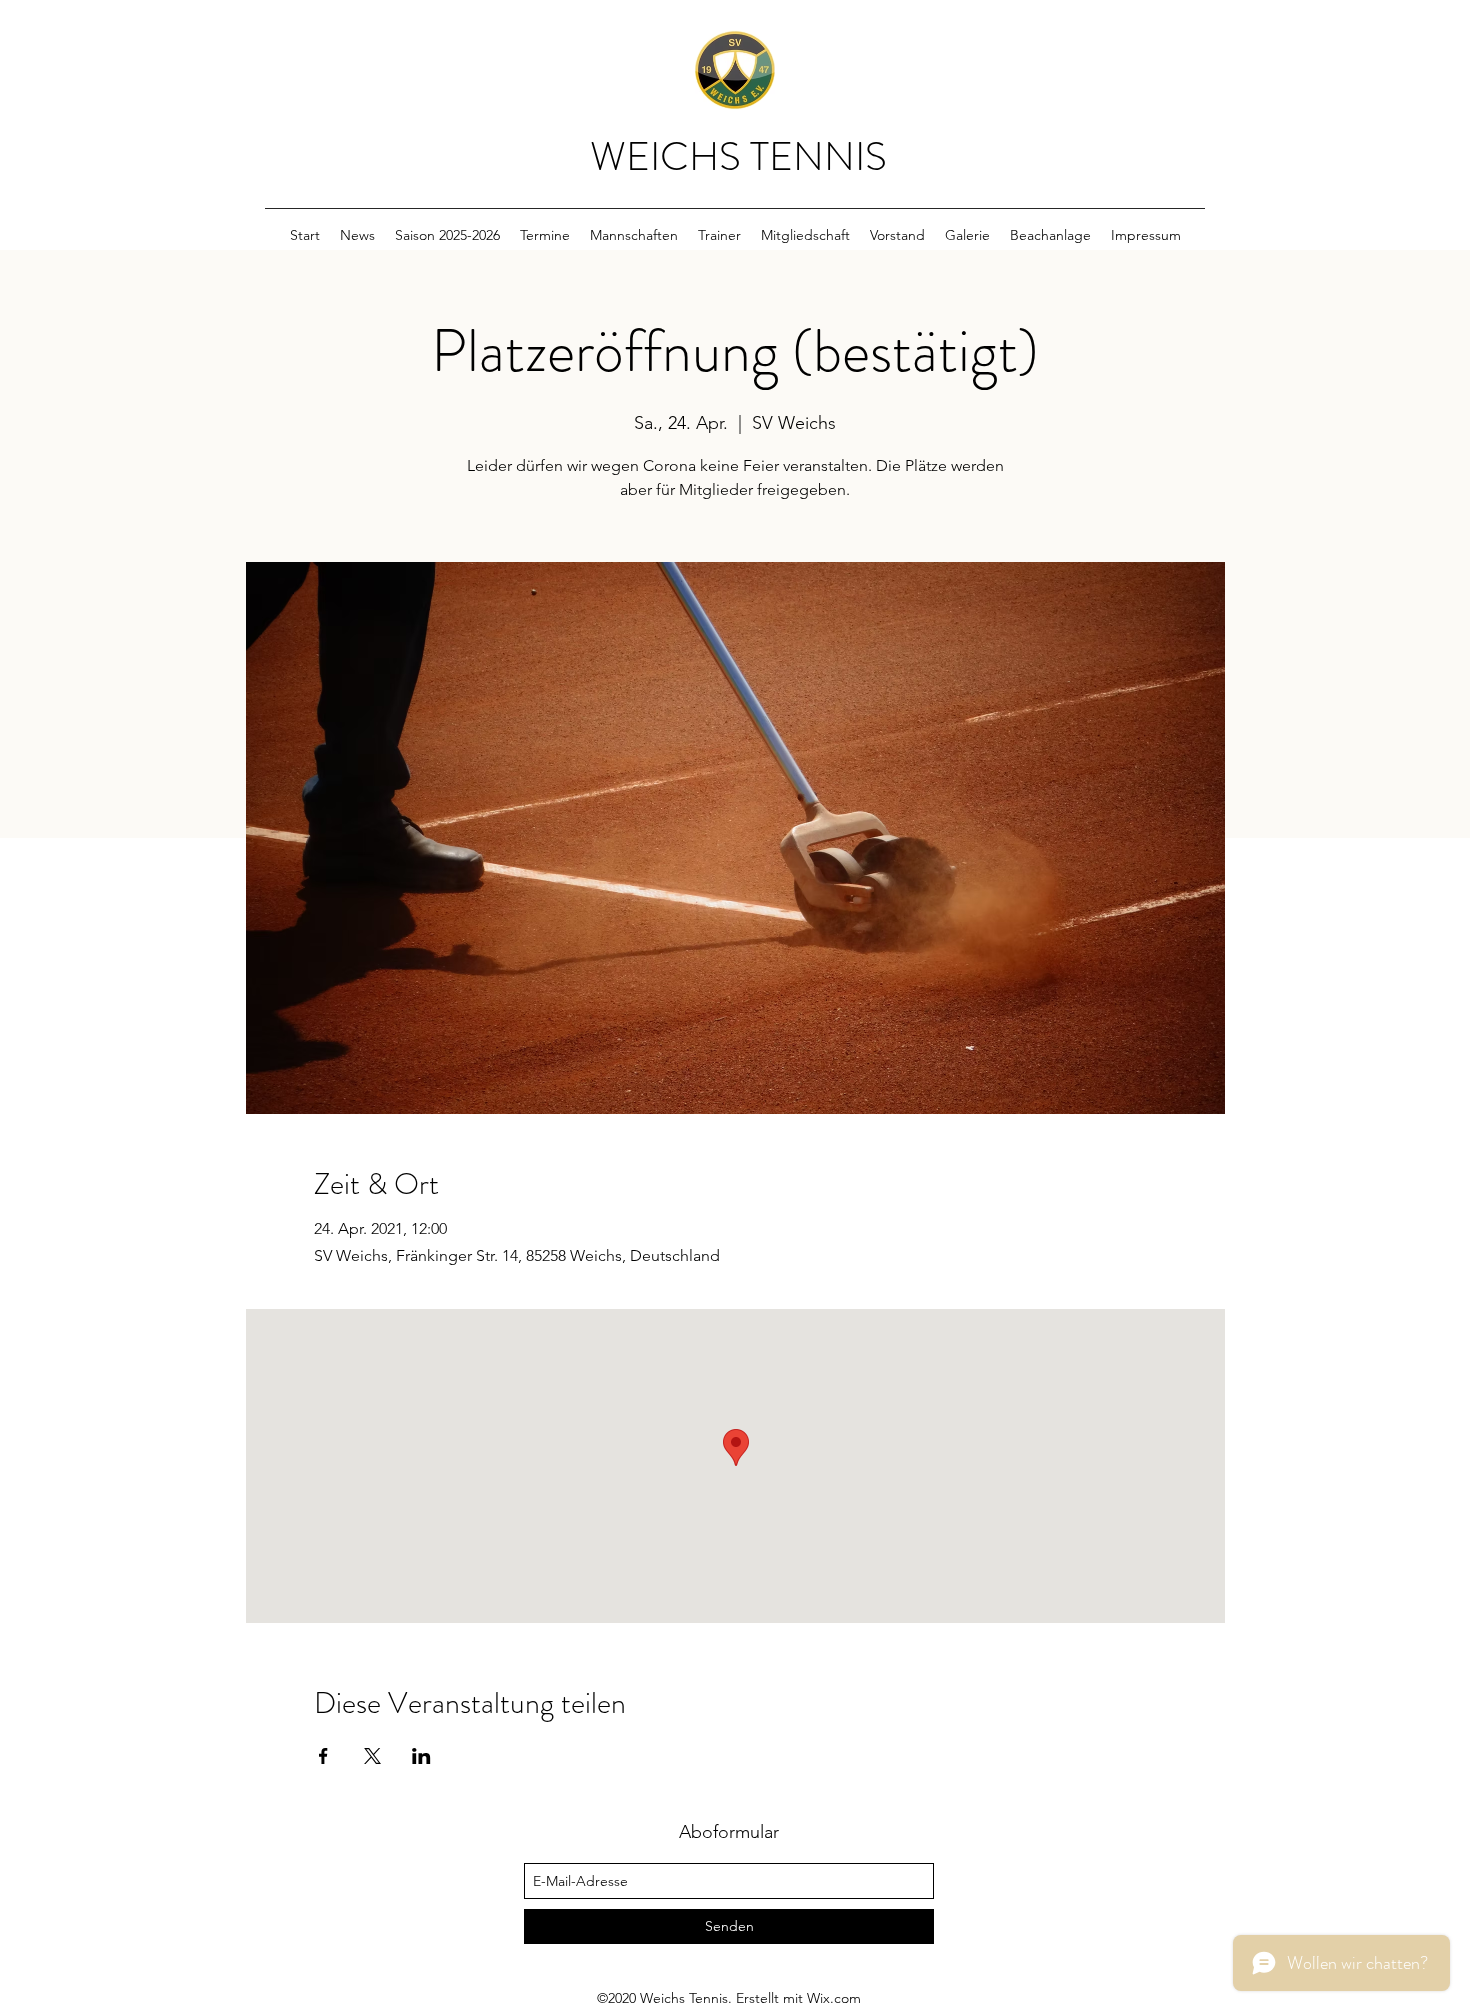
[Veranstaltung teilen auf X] (372, 1756)
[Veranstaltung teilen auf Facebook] (323, 1756)
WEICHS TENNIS (738, 156)
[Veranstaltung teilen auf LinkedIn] (421, 1756)
